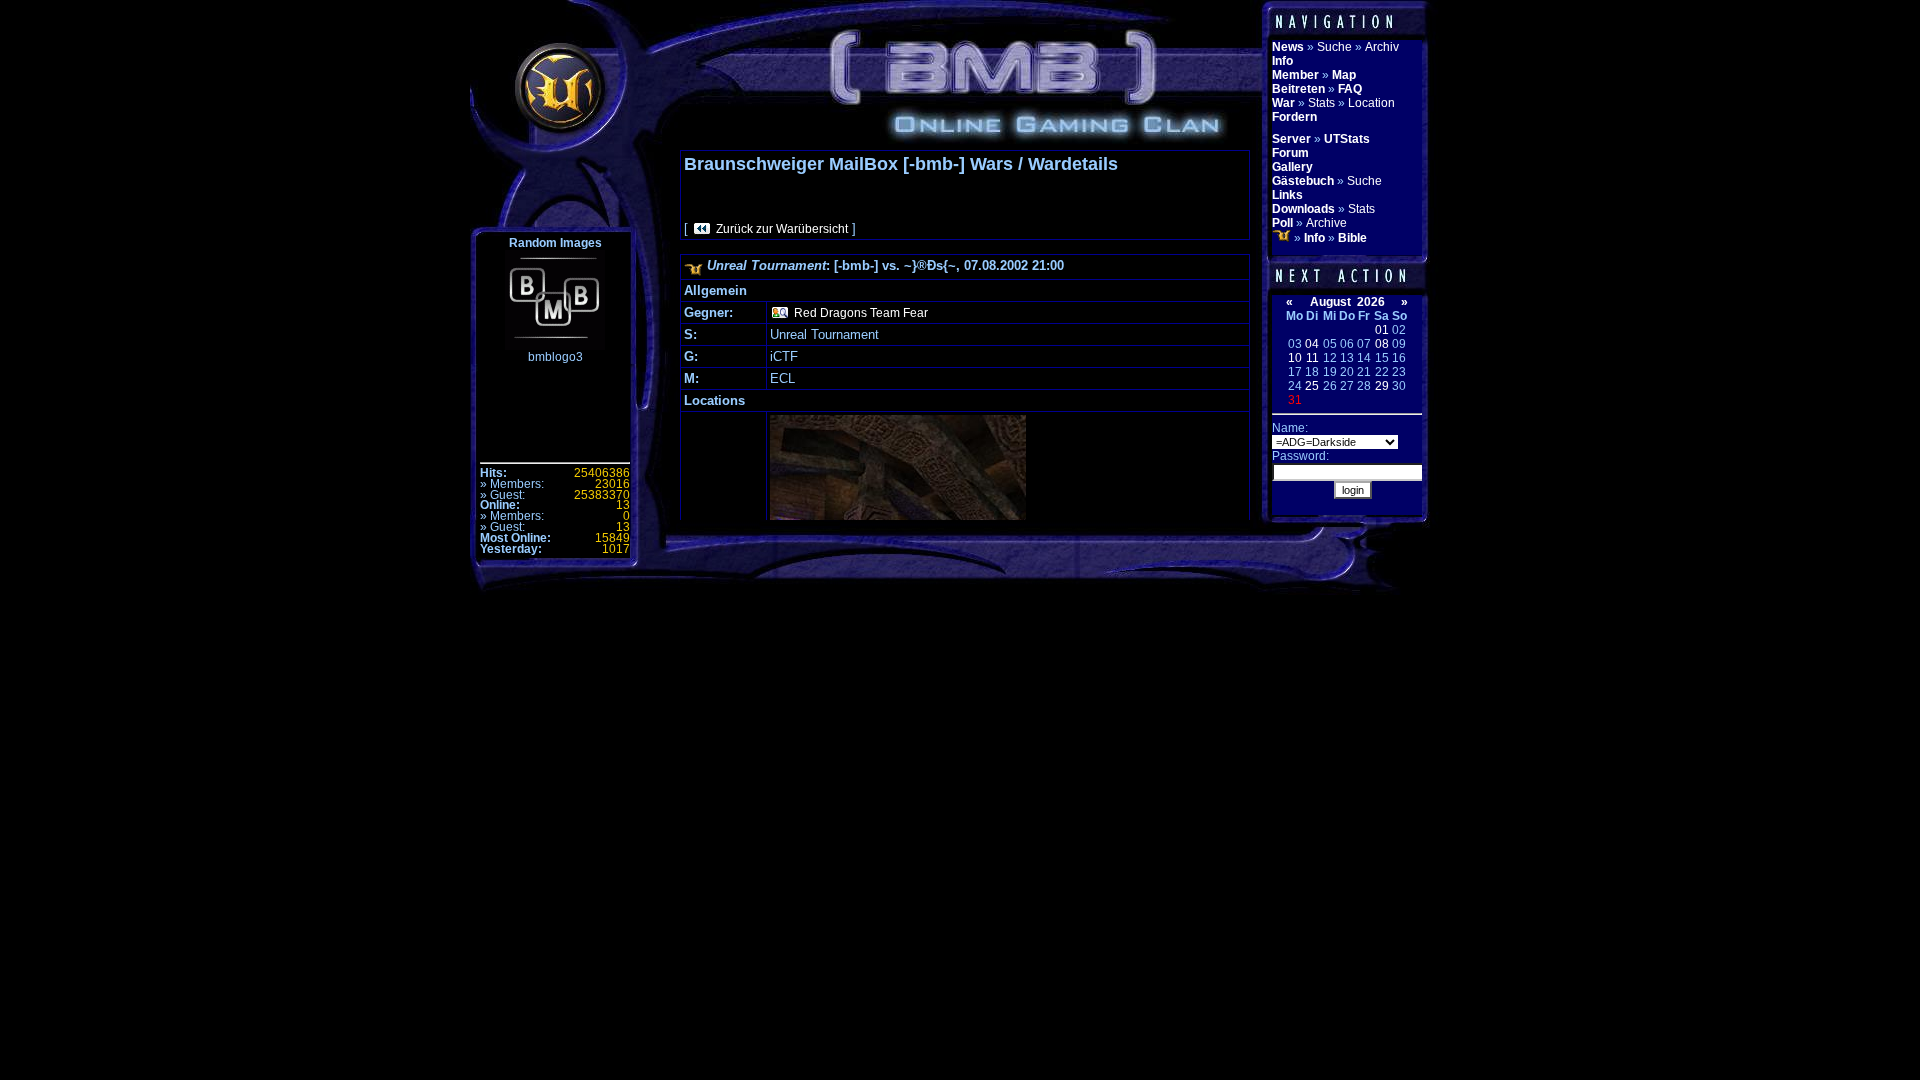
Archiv (1382, 47)
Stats (1321, 103)
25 (1312, 386)
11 (1312, 358)
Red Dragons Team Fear (861, 313)
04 (1312, 344)
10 (1295, 358)
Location (1371, 103)
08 (1382, 344)
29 (1382, 386)
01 (1382, 330)
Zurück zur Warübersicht (782, 229)
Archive (1326, 223)
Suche (1334, 47)
